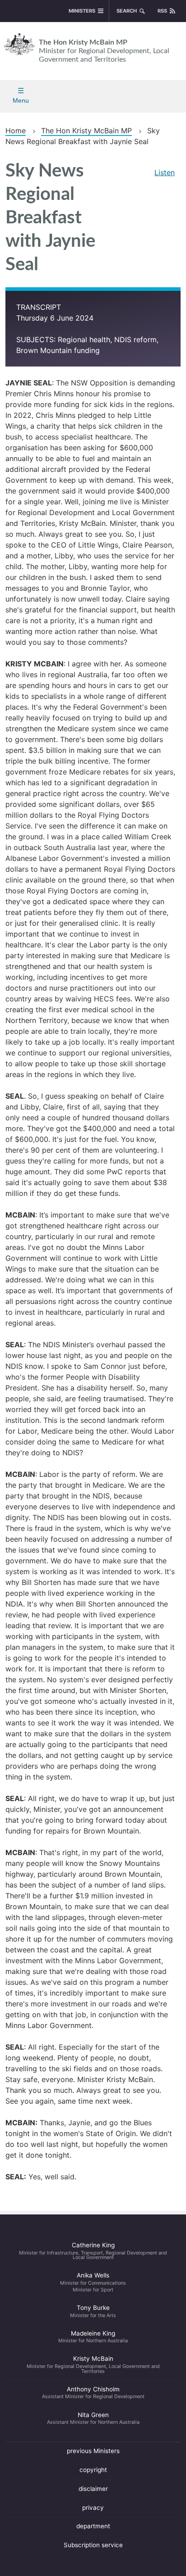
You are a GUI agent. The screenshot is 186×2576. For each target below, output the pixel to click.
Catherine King (93, 2251)
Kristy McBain (93, 2364)
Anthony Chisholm (93, 2393)
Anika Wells (93, 2282)
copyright (93, 2470)
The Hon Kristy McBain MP (104, 51)
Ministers (82, 11)
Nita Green (93, 2418)
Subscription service (93, 2545)
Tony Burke (93, 2311)
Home (16, 131)
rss (162, 11)
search (127, 11)
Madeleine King (93, 2337)
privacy (93, 2508)
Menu (21, 100)
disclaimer (93, 2489)
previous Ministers (93, 2451)
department (93, 2526)
